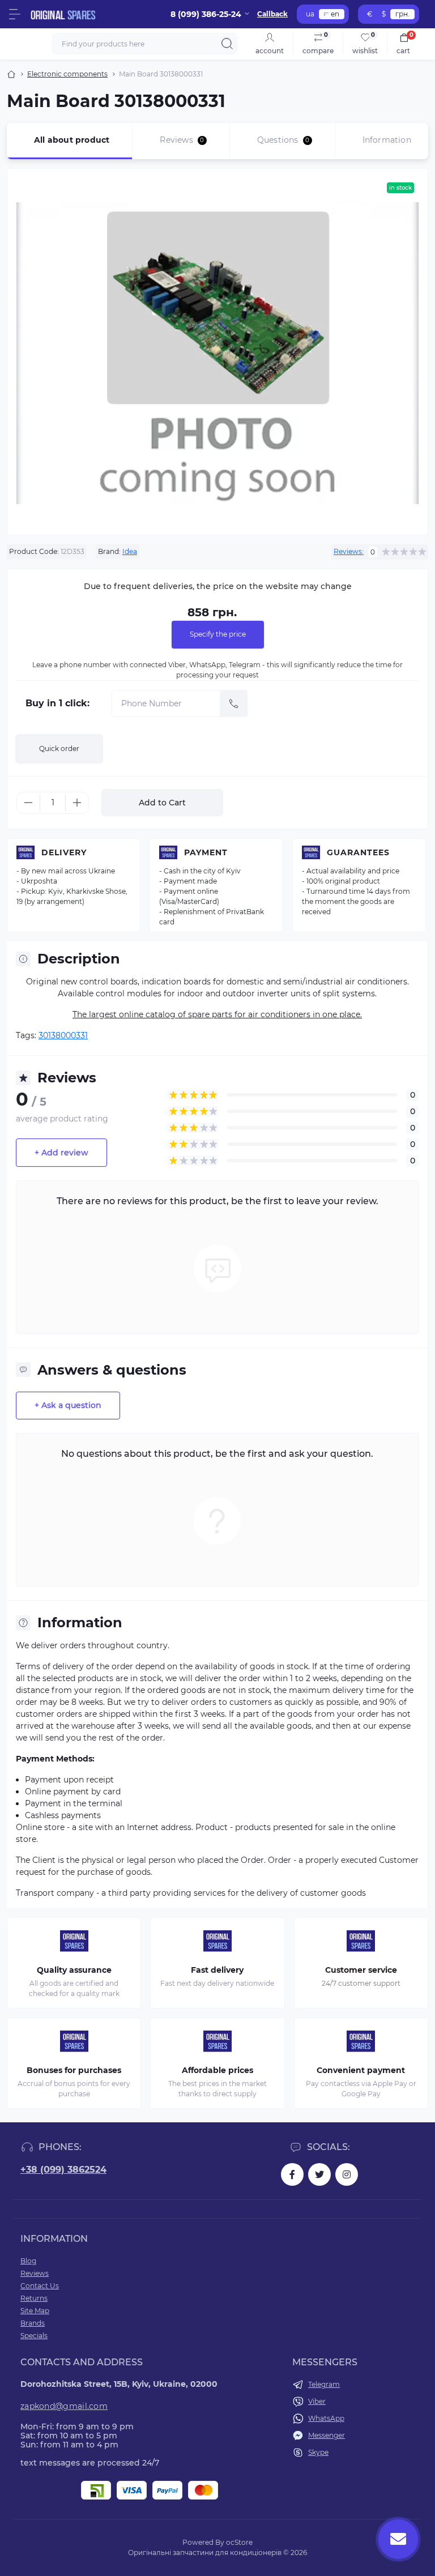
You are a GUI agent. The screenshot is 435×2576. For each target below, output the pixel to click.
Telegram (324, 2384)
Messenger (327, 2435)
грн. (402, 14)
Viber (317, 2401)
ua (310, 14)
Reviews (35, 2273)
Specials (34, 2336)
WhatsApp (326, 2418)
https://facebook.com (292, 2174)
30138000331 (63, 1035)
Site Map (35, 2311)
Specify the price (218, 634)
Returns (34, 2298)
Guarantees (358, 852)
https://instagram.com (347, 2174)
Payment (206, 852)
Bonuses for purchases (74, 2070)
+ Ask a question (68, 1405)
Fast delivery (217, 1970)
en (335, 14)
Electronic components (67, 74)
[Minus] (28, 803)
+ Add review (61, 1153)
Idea (130, 551)
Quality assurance (74, 1970)
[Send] (234, 703)
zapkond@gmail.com (64, 2406)
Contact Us (40, 2286)
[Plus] (77, 803)
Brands (33, 2323)
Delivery (64, 852)
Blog (28, 2261)
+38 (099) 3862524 (63, 2170)
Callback (272, 14)
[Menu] (15, 14)
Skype (318, 2452)
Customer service (361, 1970)
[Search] (227, 44)
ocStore (239, 2542)
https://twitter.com (319, 2174)
